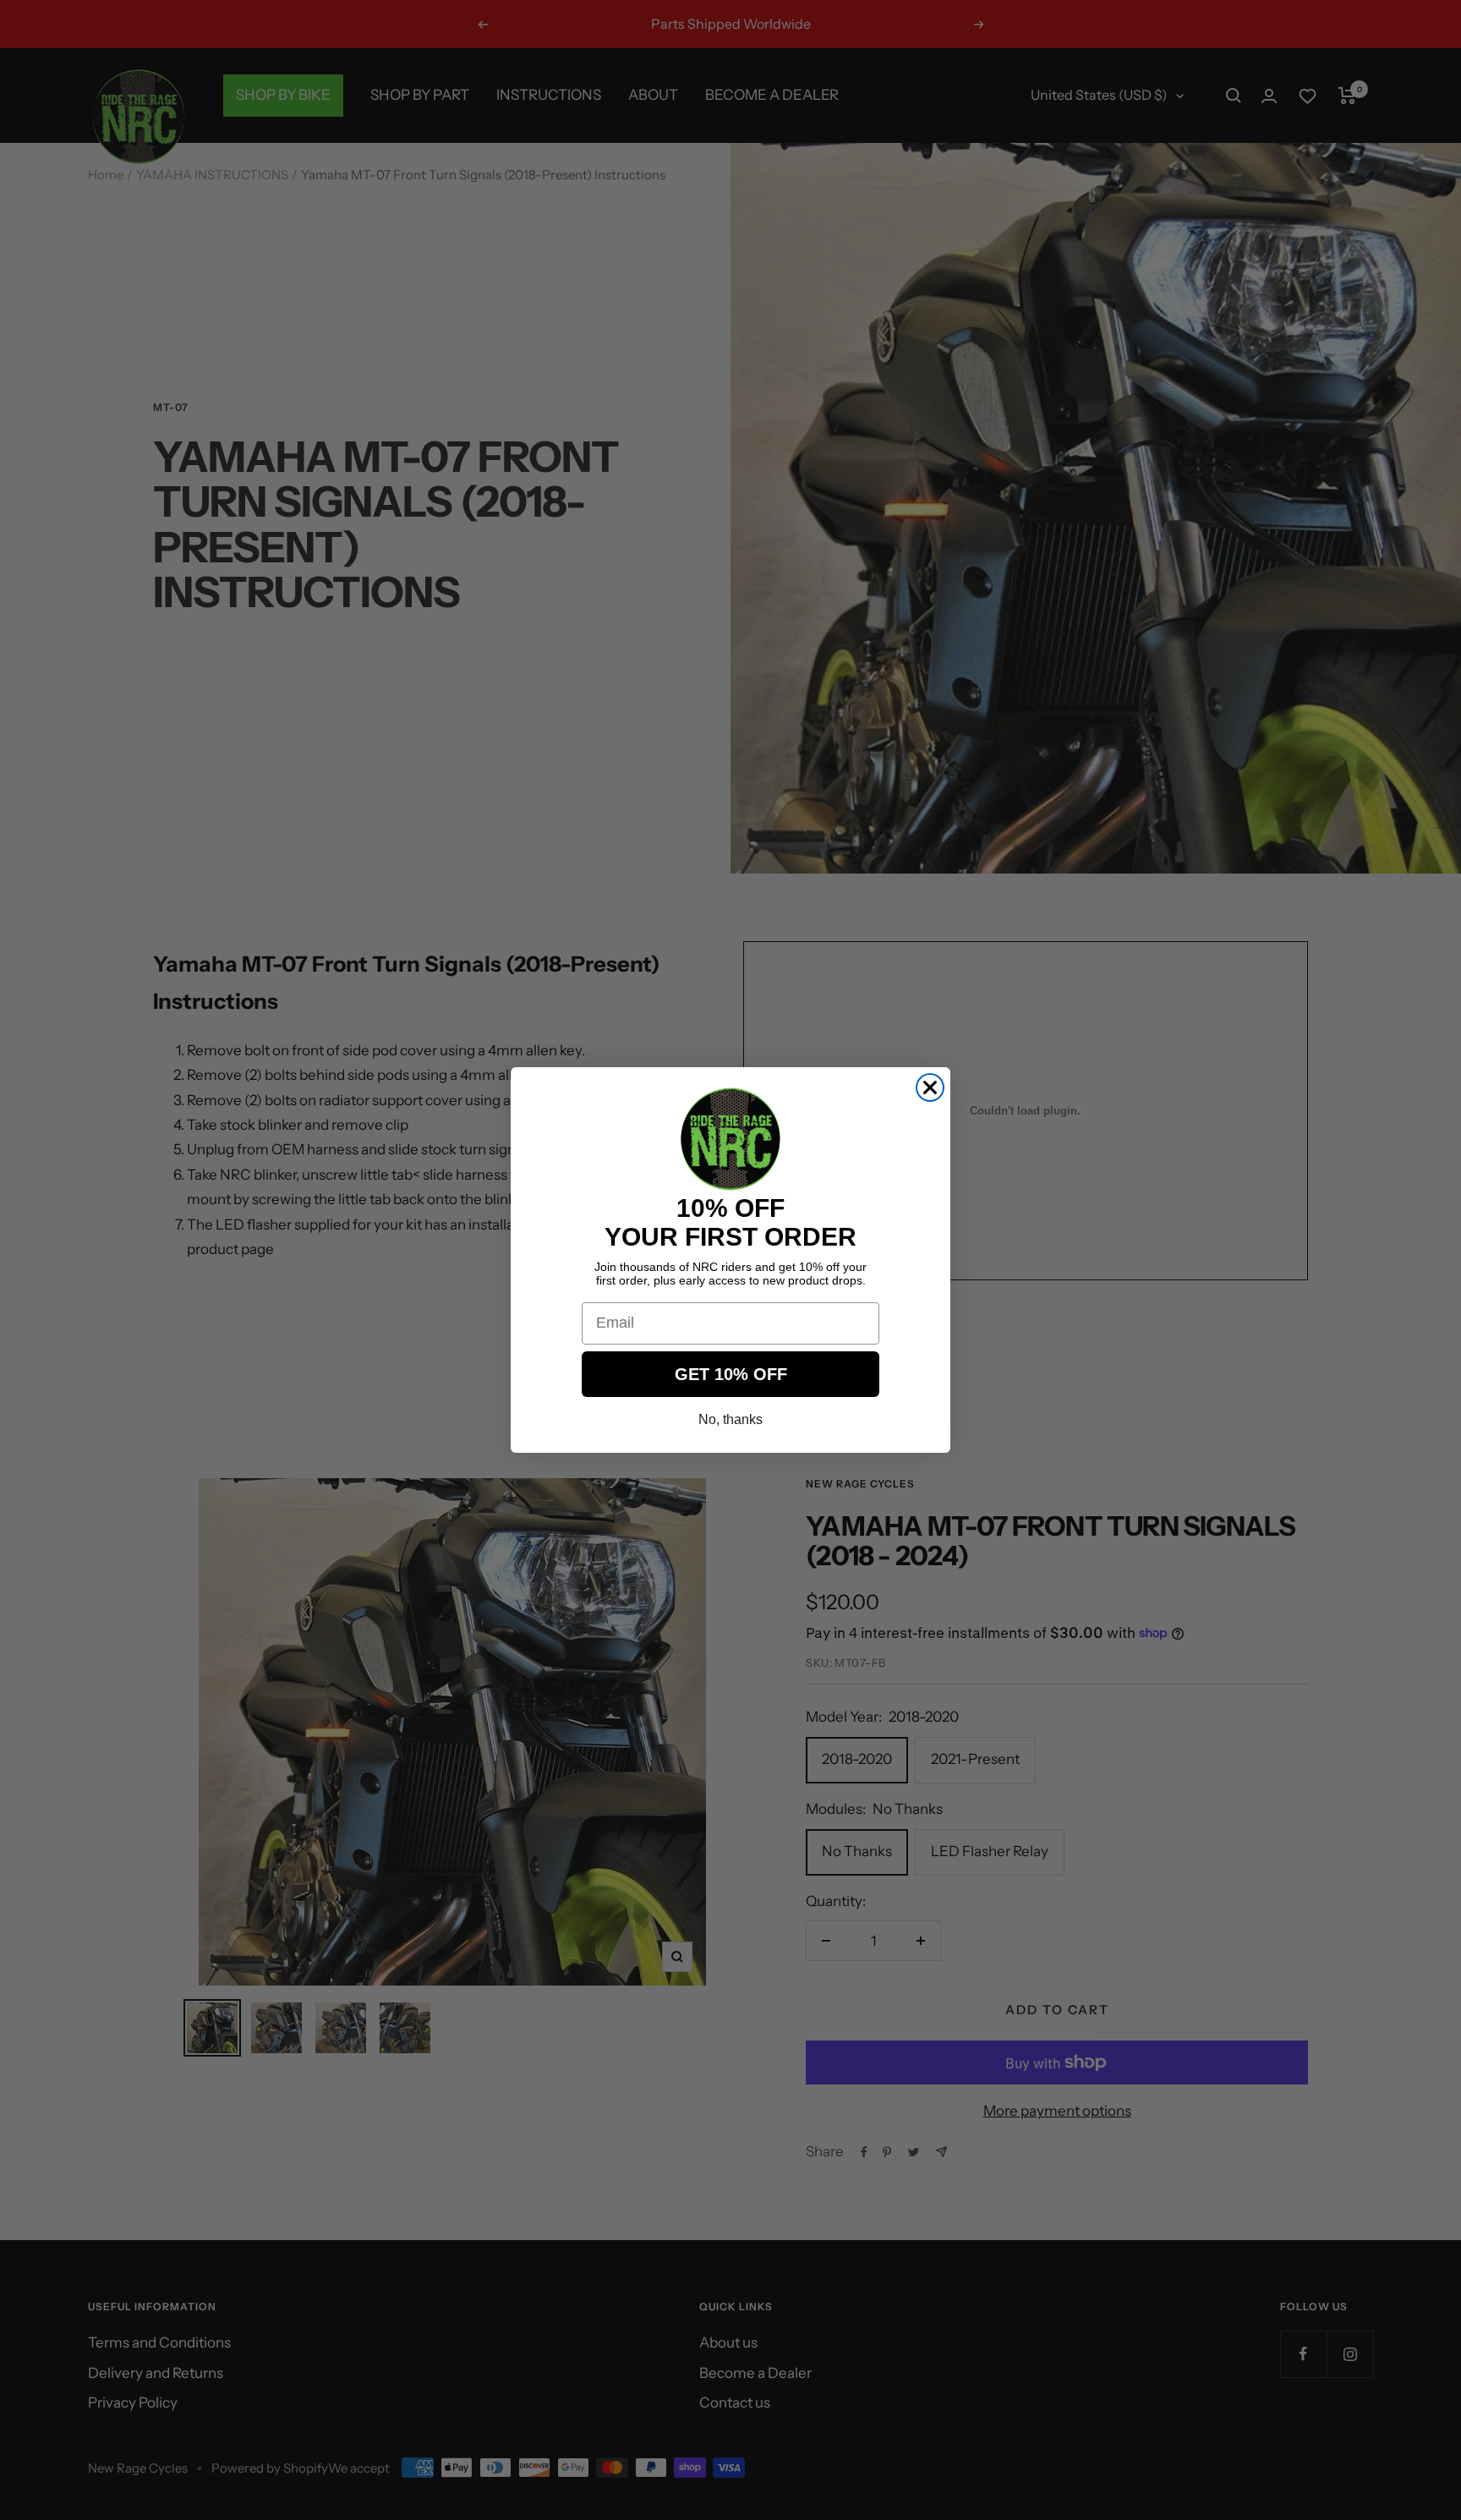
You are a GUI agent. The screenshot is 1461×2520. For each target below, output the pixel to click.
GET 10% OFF (731, 1374)
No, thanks (730, 1419)
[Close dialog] (930, 1087)
